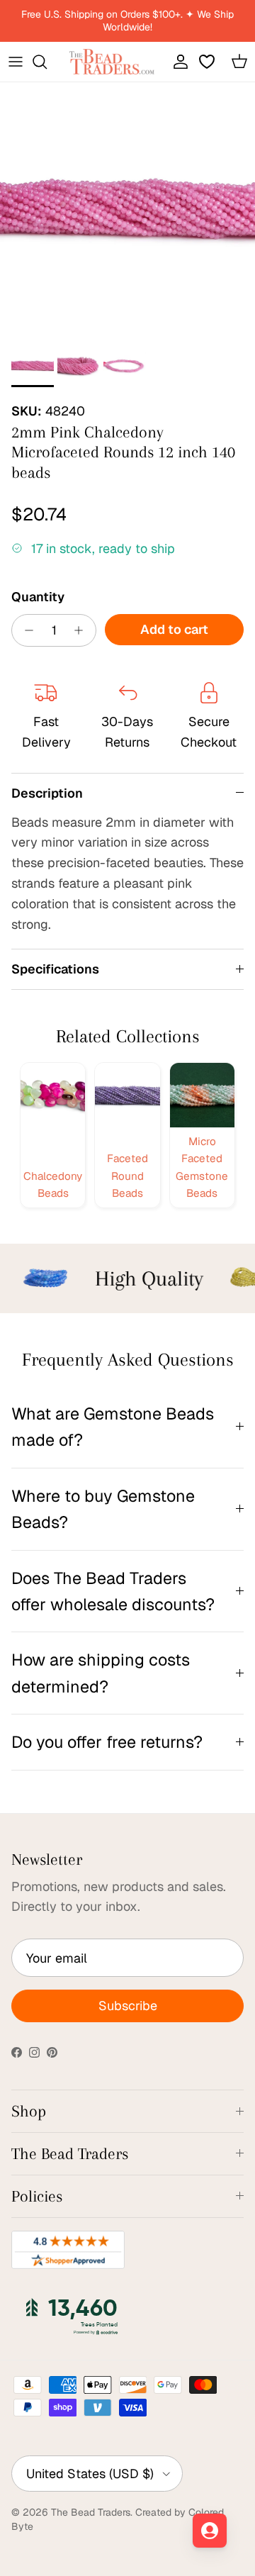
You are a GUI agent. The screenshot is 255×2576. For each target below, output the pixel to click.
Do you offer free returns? (107, 1742)
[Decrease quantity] (25, 630)
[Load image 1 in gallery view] (127, 210)
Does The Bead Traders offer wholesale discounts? (113, 1591)
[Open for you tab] (210, 2531)
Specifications (55, 969)
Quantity (38, 597)
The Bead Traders (91, 2512)
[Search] (47, 62)
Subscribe (128, 2006)
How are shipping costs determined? (101, 1673)
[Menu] (16, 62)
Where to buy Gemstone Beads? (103, 1509)
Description (47, 793)
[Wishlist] (208, 62)
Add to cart (174, 629)
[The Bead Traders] (112, 62)
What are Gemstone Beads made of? (113, 1427)
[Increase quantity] (83, 630)
